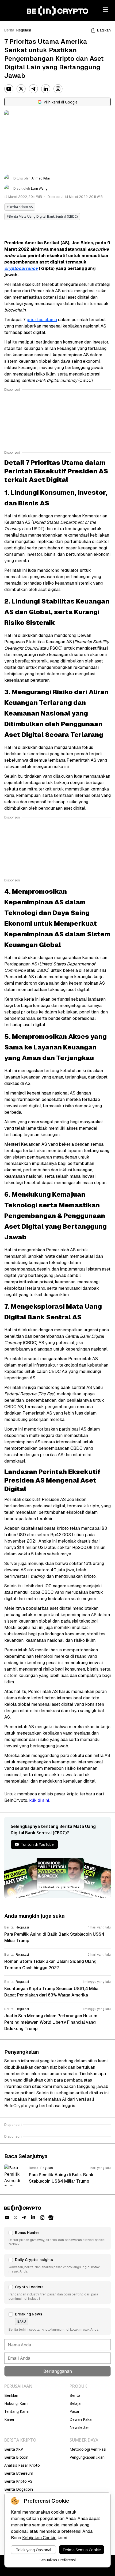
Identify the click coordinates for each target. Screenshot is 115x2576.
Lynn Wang (39, 189)
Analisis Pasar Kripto (22, 2465)
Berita (9, 30)
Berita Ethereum (19, 2473)
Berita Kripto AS (18, 2481)
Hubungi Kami (16, 2403)
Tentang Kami (16, 2411)
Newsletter (79, 2427)
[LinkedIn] (46, 89)
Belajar (76, 2403)
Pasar (74, 2411)
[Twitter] (21, 89)
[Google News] (51, 2218)
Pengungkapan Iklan (87, 2457)
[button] (57, 2238)
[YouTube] (9, 89)
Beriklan (11, 2395)
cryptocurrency (21, 268)
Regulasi (24, 30)
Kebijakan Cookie (39, 2538)
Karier (9, 2419)
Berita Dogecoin (19, 2489)
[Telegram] (33, 89)
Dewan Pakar (81, 2419)
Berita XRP (14, 2449)
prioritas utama (42, 320)
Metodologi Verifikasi (88, 2449)
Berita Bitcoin (16, 2457)
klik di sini (39, 1800)
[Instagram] (58, 89)
